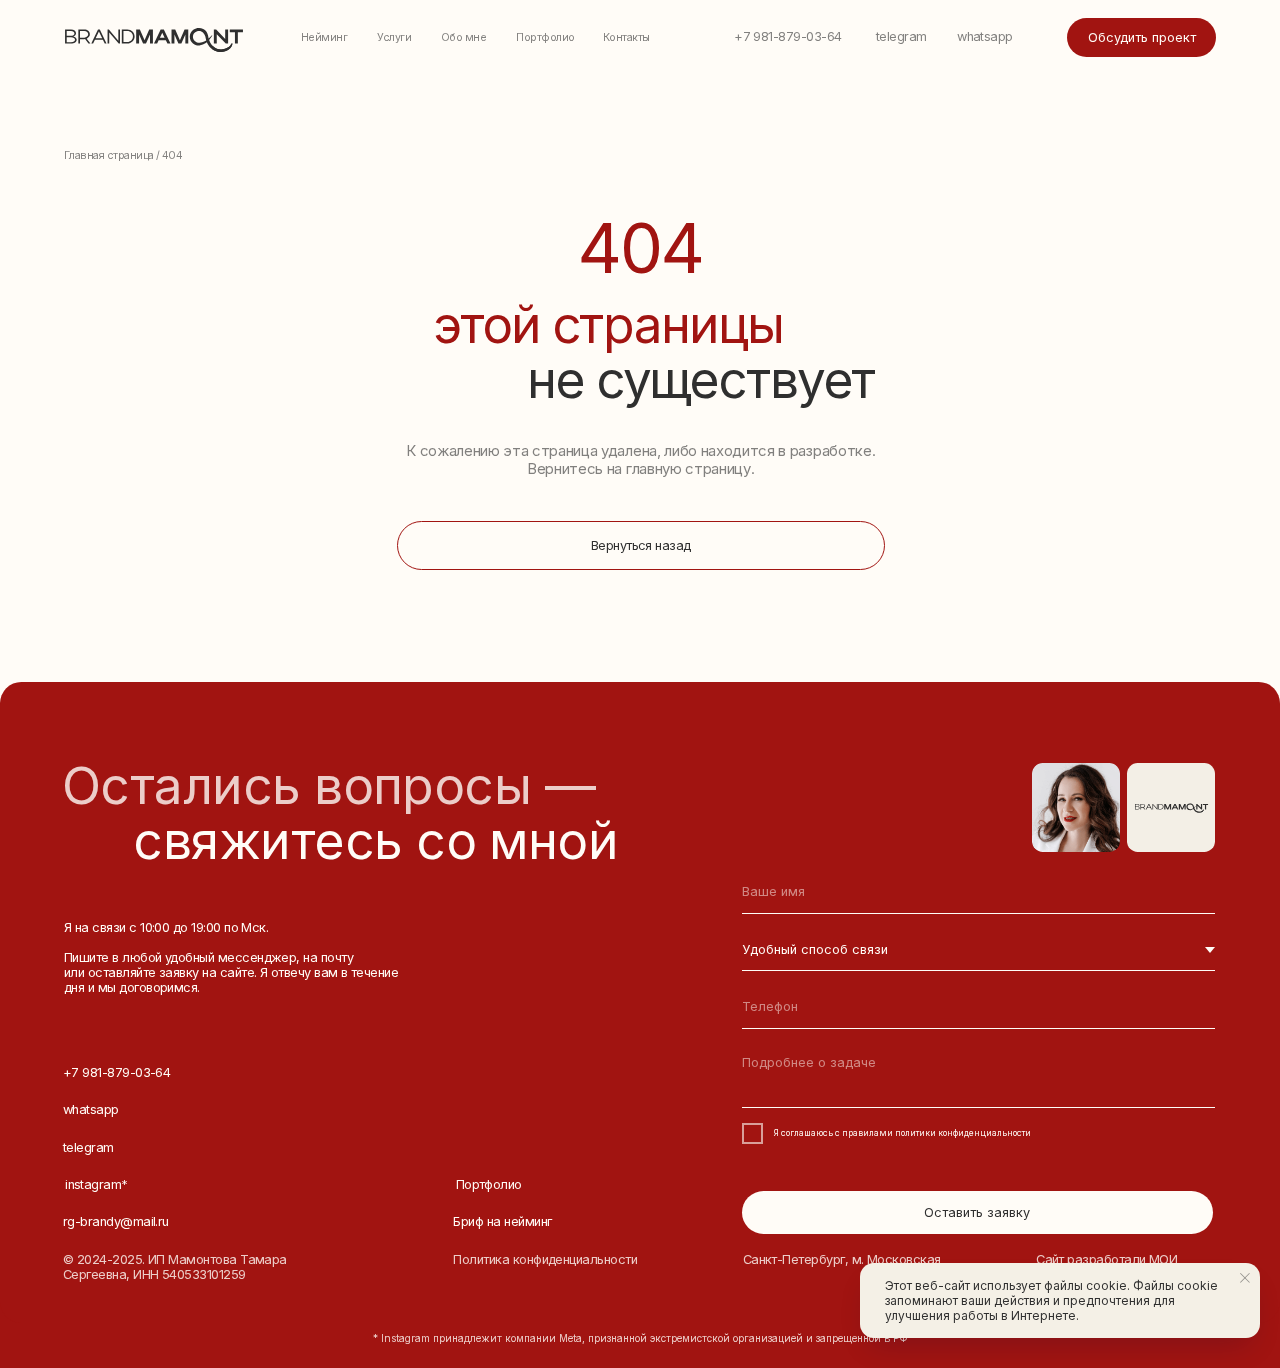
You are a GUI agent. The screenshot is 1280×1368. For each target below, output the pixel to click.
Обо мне (463, 37)
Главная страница (108, 155)
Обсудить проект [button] (1142, 37)
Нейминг (324, 37)
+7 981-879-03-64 (787, 36)
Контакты (626, 37)
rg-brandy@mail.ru (116, 1221)
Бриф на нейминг (502, 1221)
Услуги (394, 37)
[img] (1171, 808)
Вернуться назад (641, 545)
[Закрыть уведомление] (1245, 1278)
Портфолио (545, 37)
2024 (92, 1259)
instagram (96, 1184)
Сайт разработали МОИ (1106, 1259)
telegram (901, 36)
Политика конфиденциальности (545, 1259)
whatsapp (985, 36)
